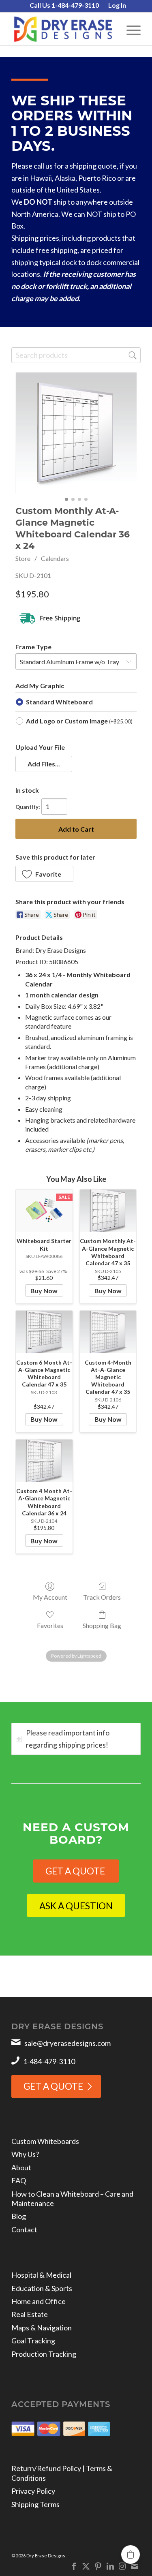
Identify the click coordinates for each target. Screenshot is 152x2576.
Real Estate (30, 2314)
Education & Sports (42, 2288)
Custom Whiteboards (45, 2141)
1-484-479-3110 (49, 2061)
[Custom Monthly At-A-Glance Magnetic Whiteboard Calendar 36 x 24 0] (76, 433)
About (21, 2167)
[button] (44, 764)
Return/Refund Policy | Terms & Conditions (62, 2473)
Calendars (55, 558)
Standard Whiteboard (59, 702)
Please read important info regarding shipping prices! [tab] (68, 1739)
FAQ (19, 2180)
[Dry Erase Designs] (63, 29)
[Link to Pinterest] (98, 2566)
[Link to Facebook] (74, 2566)
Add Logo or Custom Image (79, 721)
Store (23, 558)
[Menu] (130, 29)
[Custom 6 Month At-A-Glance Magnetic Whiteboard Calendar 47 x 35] (44, 1332)
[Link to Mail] (135, 2566)
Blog (19, 2216)
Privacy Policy (33, 2491)
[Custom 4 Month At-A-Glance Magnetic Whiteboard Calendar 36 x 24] (44, 1461)
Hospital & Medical (41, 2275)
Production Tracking (44, 2354)
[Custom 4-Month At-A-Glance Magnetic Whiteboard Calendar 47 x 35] (108, 1332)
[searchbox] (76, 355)
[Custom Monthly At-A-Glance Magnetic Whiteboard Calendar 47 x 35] (108, 1211)
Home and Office (39, 2301)
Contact (24, 2229)
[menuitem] (64, 6)
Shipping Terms (35, 2504)
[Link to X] (86, 2566)
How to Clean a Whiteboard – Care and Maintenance (72, 2198)
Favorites (50, 1625)
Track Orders (102, 1597)
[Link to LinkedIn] (110, 2566)
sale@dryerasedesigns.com (67, 2043)
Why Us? (25, 2154)
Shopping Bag (102, 1625)
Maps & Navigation (42, 2328)
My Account (50, 1597)
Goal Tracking (33, 2341)
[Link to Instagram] (122, 2566)
